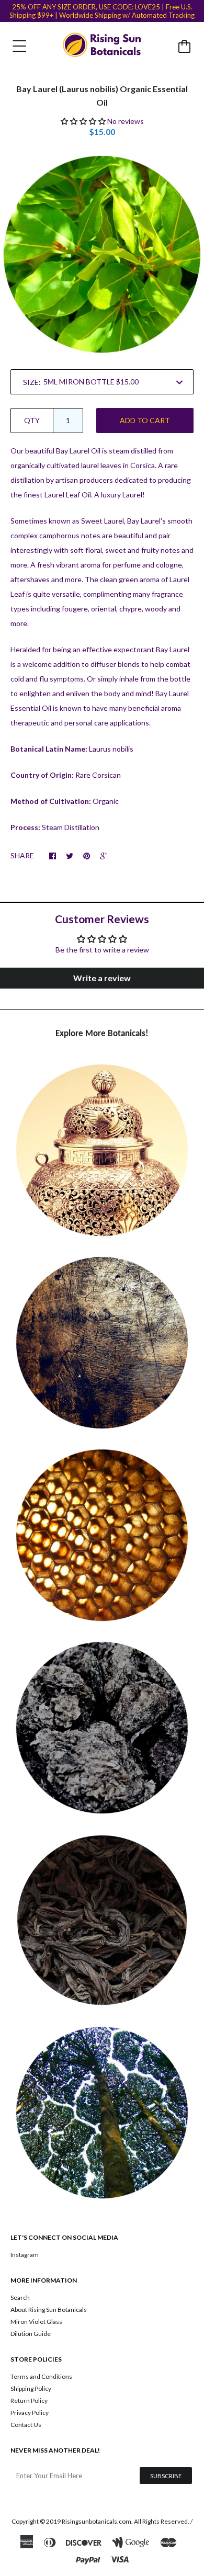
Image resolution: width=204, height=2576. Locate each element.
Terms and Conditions (41, 2376)
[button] (83, 121)
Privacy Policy (30, 2413)
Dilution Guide (31, 2334)
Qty (32, 420)
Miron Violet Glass (36, 2322)
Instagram (25, 2255)
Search (20, 2297)
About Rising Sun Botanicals (49, 2310)
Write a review (102, 978)
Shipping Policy (31, 2388)
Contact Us (26, 2425)
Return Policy (29, 2401)
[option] (102, 254)
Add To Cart (145, 420)
